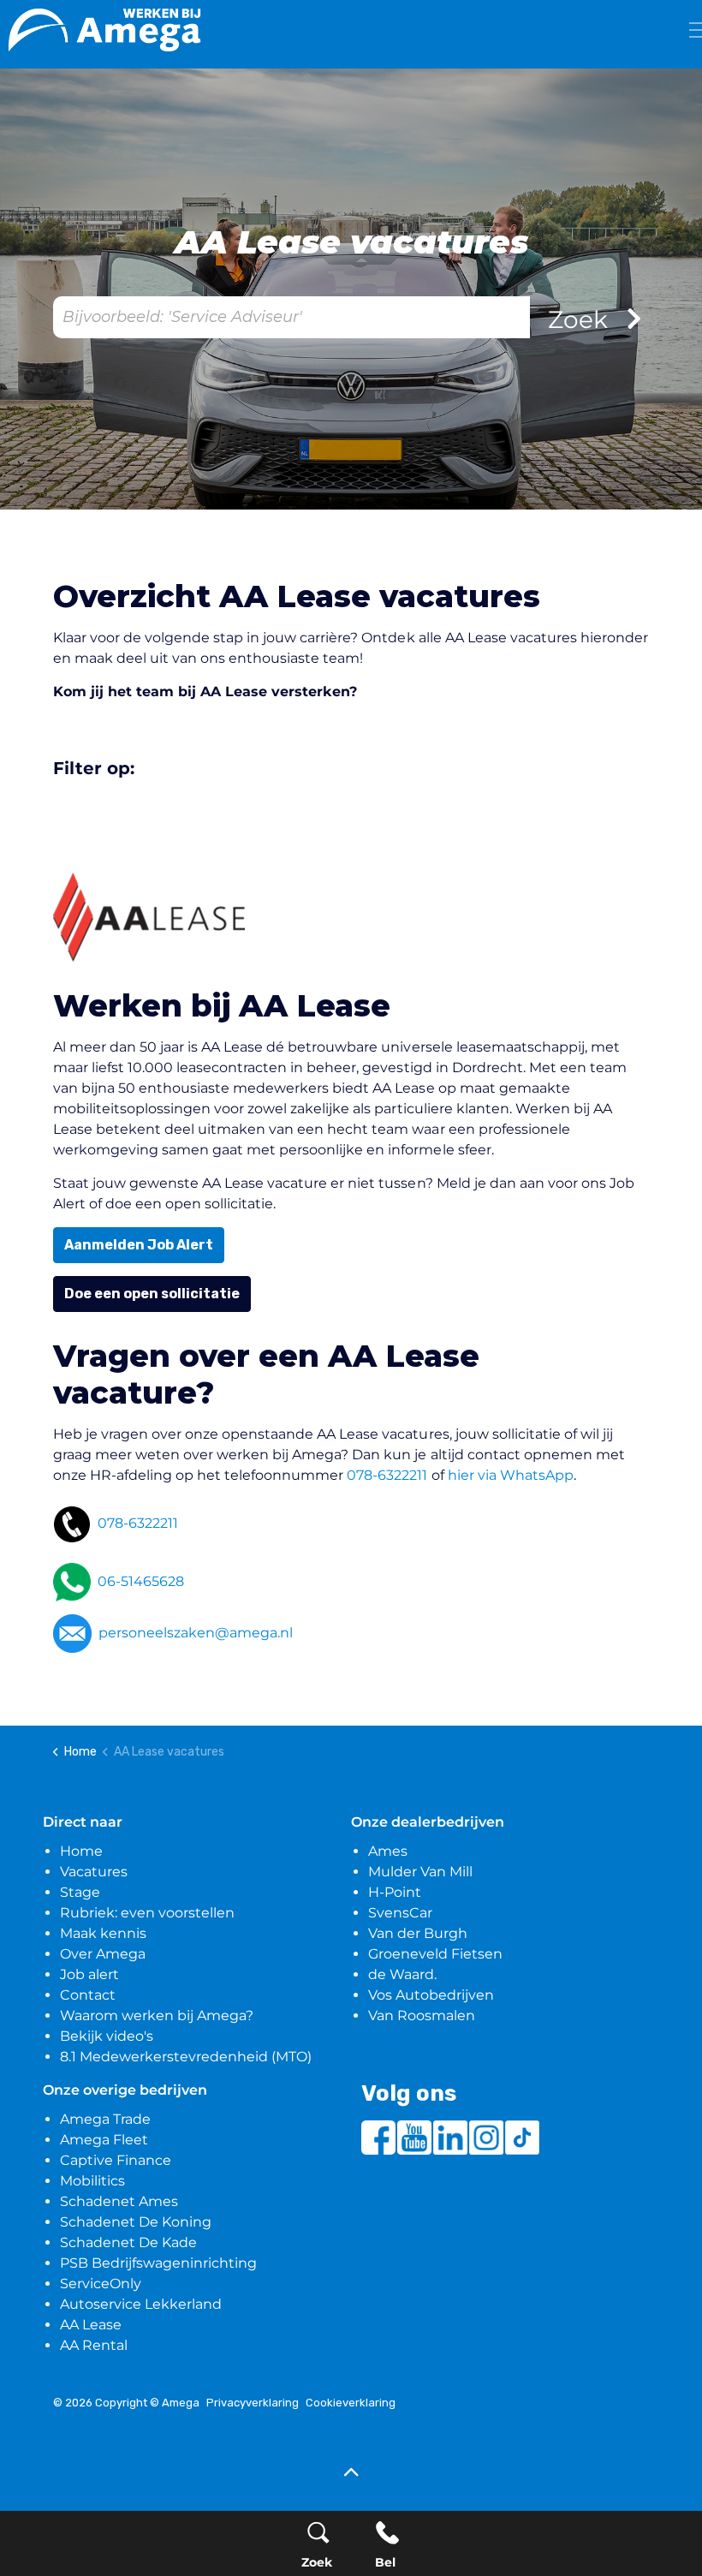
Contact (88, 1995)
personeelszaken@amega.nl (196, 1633)
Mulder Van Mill (420, 1872)
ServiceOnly (101, 2284)
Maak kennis (103, 1933)
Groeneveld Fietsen (435, 1954)
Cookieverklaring (351, 2403)
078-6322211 (387, 1475)
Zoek (581, 319)
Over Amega (103, 1954)
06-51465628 (141, 1581)
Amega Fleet (104, 2140)
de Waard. (402, 1974)
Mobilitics (92, 2181)
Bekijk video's (107, 2036)
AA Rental (94, 2345)
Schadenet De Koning (136, 2222)
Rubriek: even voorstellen (147, 1913)
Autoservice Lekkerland (141, 2304)
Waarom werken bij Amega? (157, 2015)
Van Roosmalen (422, 2015)
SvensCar (400, 1913)
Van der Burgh (418, 1933)
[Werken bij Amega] (105, 30)
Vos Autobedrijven (431, 1995)
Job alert (89, 1974)
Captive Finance (116, 2160)
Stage (80, 1892)
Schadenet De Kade (128, 2242)
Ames (388, 1851)
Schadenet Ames (119, 2201)
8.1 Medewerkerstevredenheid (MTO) (186, 2057)
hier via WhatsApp (511, 1475)
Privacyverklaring (253, 2403)
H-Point (395, 1892)
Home (81, 1851)
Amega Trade (105, 2119)
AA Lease (91, 2325)
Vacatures (94, 1872)
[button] (351, 2474)
